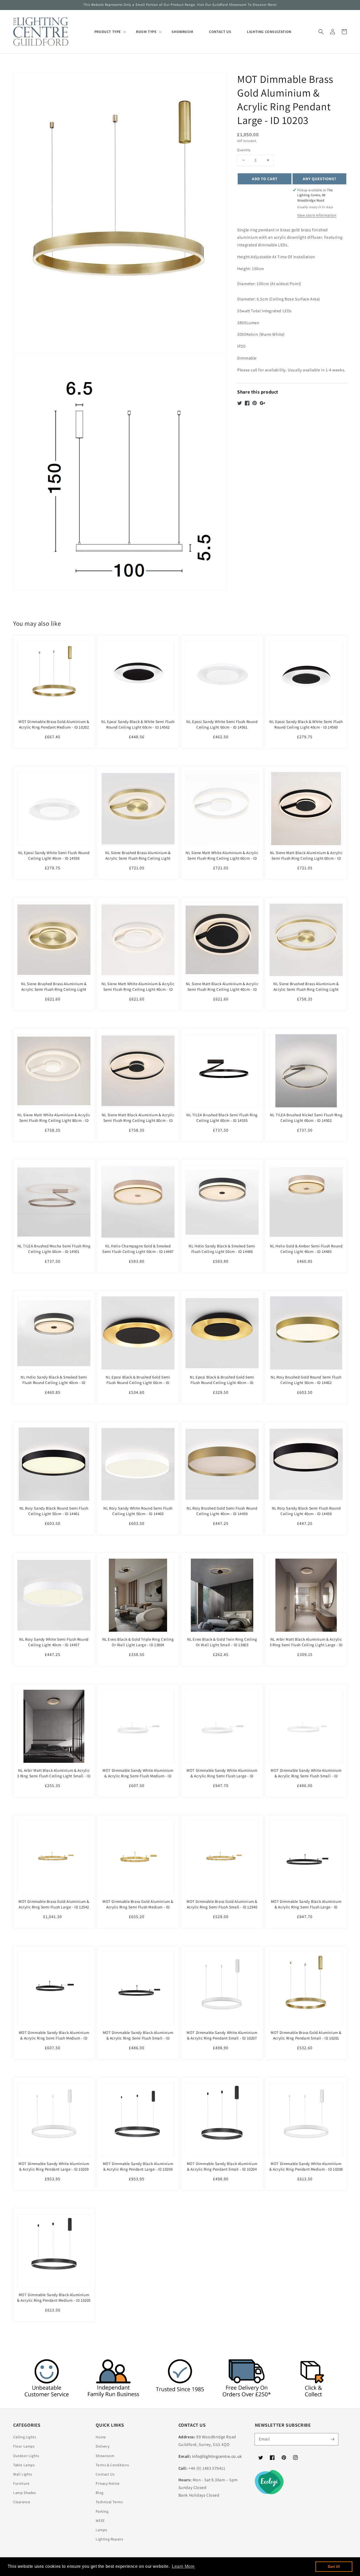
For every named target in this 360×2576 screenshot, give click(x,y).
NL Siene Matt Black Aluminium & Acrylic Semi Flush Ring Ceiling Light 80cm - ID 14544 (138, 1120)
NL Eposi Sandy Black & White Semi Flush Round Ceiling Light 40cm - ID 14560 (306, 724)
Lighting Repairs (110, 2539)
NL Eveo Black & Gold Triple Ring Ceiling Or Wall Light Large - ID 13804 (138, 1642)
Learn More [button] (183, 2566)
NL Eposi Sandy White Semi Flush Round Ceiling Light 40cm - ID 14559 (54, 855)
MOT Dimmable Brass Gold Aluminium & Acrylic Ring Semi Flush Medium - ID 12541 (138, 1907)
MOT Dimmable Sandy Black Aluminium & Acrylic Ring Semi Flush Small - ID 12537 (138, 2038)
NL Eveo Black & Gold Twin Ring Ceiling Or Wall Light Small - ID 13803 (222, 1642)
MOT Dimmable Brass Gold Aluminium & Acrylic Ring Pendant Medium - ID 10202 (54, 724)
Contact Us (105, 2474)
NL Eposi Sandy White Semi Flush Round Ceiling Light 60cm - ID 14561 (222, 724)
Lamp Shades (25, 2493)
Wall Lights (23, 2474)
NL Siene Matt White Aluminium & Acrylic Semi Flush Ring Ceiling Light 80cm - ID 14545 (54, 1120)
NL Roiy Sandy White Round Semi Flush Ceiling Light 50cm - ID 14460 (138, 1511)
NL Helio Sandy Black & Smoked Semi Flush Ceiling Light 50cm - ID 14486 (222, 1249)
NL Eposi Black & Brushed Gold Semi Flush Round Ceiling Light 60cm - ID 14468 (138, 1383)
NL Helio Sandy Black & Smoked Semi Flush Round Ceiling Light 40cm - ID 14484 (54, 1383)
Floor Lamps (24, 2446)
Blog (99, 2493)
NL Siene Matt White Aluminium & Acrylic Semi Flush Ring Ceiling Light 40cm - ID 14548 (138, 989)
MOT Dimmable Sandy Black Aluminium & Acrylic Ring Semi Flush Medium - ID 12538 (54, 2038)
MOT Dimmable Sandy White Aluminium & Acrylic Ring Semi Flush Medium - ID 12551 (138, 1776)
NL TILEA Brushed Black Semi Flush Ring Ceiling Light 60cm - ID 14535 (222, 1118)
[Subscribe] (332, 2439)
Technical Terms (109, 2502)
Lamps (101, 2530)
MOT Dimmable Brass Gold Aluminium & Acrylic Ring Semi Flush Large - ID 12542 (54, 1904)
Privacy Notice (108, 2483)
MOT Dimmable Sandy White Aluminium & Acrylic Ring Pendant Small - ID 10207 (222, 2035)
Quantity (244, 150)
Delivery (103, 2446)
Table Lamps (24, 2465)
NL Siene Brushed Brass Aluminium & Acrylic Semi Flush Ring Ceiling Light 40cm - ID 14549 (54, 989)
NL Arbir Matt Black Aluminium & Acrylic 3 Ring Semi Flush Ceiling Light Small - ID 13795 (54, 1776)
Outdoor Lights (26, 2456)
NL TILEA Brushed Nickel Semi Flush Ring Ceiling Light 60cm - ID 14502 (306, 1118)
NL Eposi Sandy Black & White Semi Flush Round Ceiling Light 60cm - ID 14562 (138, 724)
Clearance (22, 2502)
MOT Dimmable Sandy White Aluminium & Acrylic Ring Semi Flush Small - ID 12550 (306, 1776)
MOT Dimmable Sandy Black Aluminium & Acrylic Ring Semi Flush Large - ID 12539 (306, 1907)
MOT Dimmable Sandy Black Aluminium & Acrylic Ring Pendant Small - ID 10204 (222, 2166)
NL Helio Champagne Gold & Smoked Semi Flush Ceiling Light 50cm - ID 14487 (138, 1249)
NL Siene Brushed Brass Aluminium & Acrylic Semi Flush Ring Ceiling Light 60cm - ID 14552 (138, 858)
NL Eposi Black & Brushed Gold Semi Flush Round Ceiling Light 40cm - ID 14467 (222, 1383)
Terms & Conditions (112, 2465)
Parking (102, 2511)
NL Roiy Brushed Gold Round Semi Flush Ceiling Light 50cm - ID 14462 (306, 1380)
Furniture (21, 2483)
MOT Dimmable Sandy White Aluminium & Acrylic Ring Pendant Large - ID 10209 (54, 2166)
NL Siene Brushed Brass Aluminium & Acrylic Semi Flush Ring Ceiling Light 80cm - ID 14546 (306, 989)
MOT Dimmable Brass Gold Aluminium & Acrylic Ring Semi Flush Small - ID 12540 (222, 1904)
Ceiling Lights (25, 2437)
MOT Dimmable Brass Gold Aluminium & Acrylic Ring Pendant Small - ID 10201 (306, 2035)
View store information (317, 215)
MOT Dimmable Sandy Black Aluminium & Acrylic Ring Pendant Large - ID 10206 (138, 2166)
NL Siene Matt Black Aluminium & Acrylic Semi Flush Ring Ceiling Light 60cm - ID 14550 (306, 858)
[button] (321, 32)
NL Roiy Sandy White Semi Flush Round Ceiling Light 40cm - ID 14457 (54, 1642)
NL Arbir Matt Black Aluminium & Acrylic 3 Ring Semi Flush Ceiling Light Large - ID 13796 (306, 1645)
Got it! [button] (334, 2567)
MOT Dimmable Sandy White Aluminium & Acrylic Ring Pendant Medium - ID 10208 (306, 2166)
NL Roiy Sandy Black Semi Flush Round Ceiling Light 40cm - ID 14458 (306, 1511)
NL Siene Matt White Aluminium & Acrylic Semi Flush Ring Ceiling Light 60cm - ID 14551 (222, 858)
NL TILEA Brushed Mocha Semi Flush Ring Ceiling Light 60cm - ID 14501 (54, 1249)
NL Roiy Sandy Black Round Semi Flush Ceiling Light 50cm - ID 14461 (54, 1511)
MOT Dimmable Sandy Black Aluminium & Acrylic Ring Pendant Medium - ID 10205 (54, 2297)
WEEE (100, 2521)
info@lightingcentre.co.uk (217, 2456)
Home (101, 2437)
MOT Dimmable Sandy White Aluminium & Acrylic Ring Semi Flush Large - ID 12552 (222, 1776)
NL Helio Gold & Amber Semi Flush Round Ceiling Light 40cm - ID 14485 (306, 1249)
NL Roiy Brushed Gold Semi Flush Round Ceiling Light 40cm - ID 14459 (222, 1511)
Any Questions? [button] (320, 179)
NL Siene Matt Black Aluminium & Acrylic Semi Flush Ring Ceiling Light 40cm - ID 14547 (222, 989)
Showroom (105, 2456)
